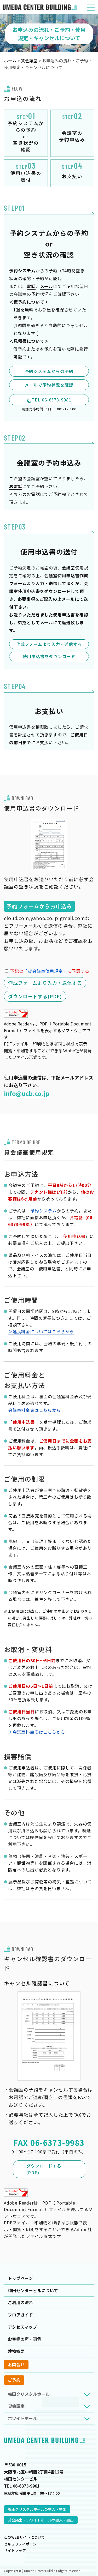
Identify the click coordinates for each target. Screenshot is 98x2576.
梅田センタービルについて (33, 2290)
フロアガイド (20, 2315)
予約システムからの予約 (49, 371)
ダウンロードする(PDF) (44, 2169)
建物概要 (16, 2351)
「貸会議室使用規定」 (45, 971)
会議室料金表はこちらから (34, 1410)
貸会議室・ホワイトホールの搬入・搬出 (41, 2520)
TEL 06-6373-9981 (51, 400)
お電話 (16, 486)
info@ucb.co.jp (27, 1093)
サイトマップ (15, 2550)
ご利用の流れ (20, 2302)
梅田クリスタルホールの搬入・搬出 (37, 2509)
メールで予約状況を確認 (49, 385)
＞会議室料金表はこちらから (37, 1732)
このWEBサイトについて (24, 2537)
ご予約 (14, 2380)
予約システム (22, 271)
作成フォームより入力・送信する (49, 644)
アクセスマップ (22, 2327)
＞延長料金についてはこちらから (41, 1331)
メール (47, 286)
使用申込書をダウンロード (49, 656)
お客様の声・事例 (25, 2339)
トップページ (20, 2278)
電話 (31, 286)
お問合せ (16, 2364)
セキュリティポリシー (22, 2544)
